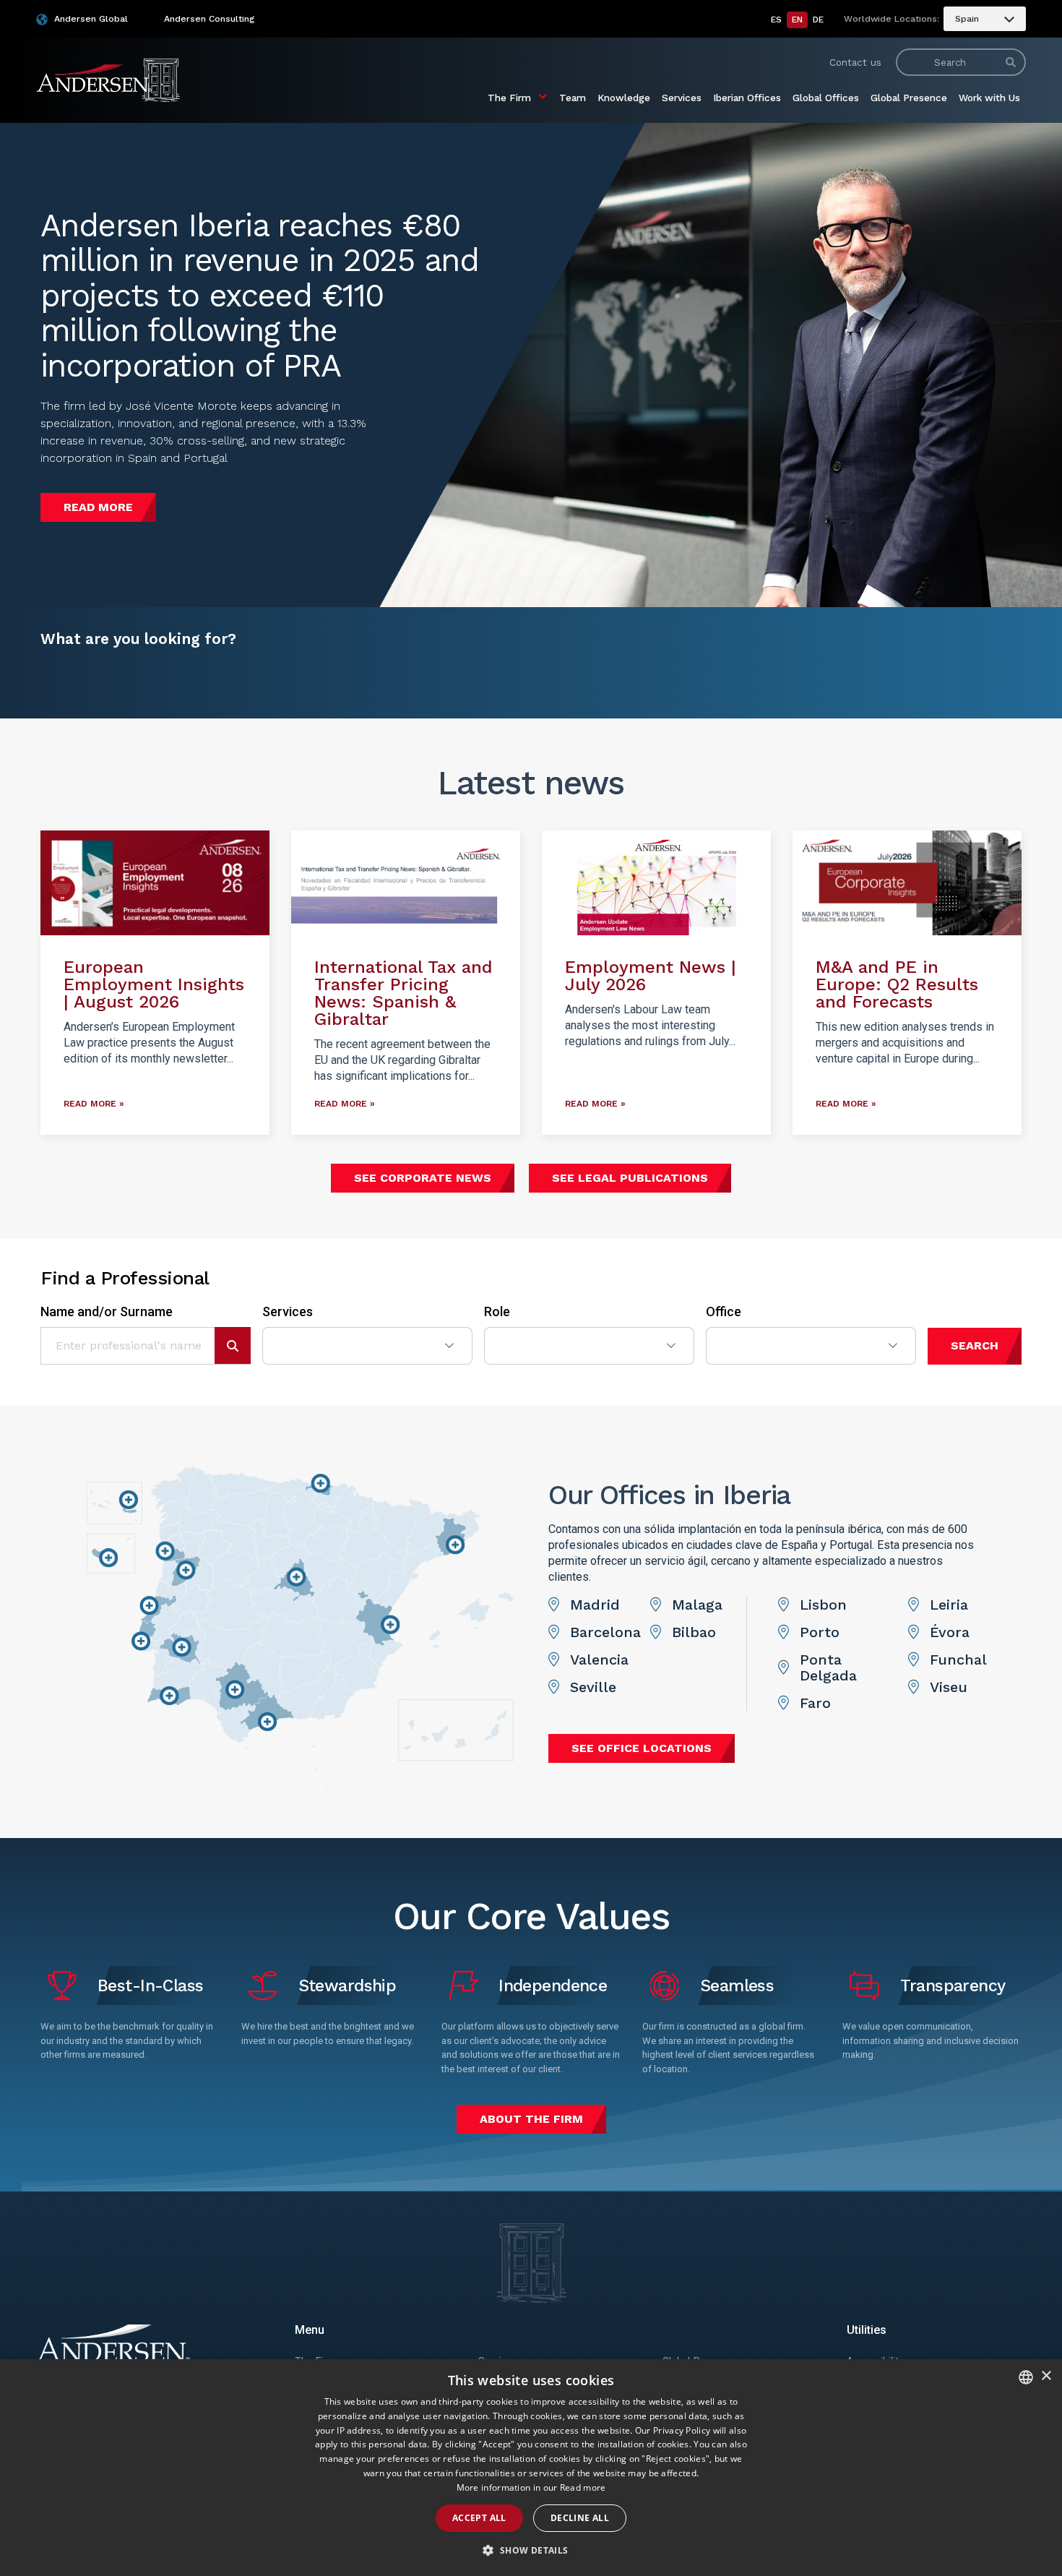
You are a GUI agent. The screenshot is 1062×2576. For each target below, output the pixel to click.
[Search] (1011, 62)
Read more (583, 2487)
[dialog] (531, 2468)
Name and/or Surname (107, 1312)
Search (975, 1345)
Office (724, 1312)
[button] (531, 2551)
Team (573, 98)
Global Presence (909, 98)
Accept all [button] (479, 2518)
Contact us (855, 62)
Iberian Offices (747, 98)
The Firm (509, 98)
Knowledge (624, 98)
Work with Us (989, 98)
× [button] (1046, 2376)
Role (497, 1312)
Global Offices (826, 98)
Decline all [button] (580, 2518)
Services (682, 98)
